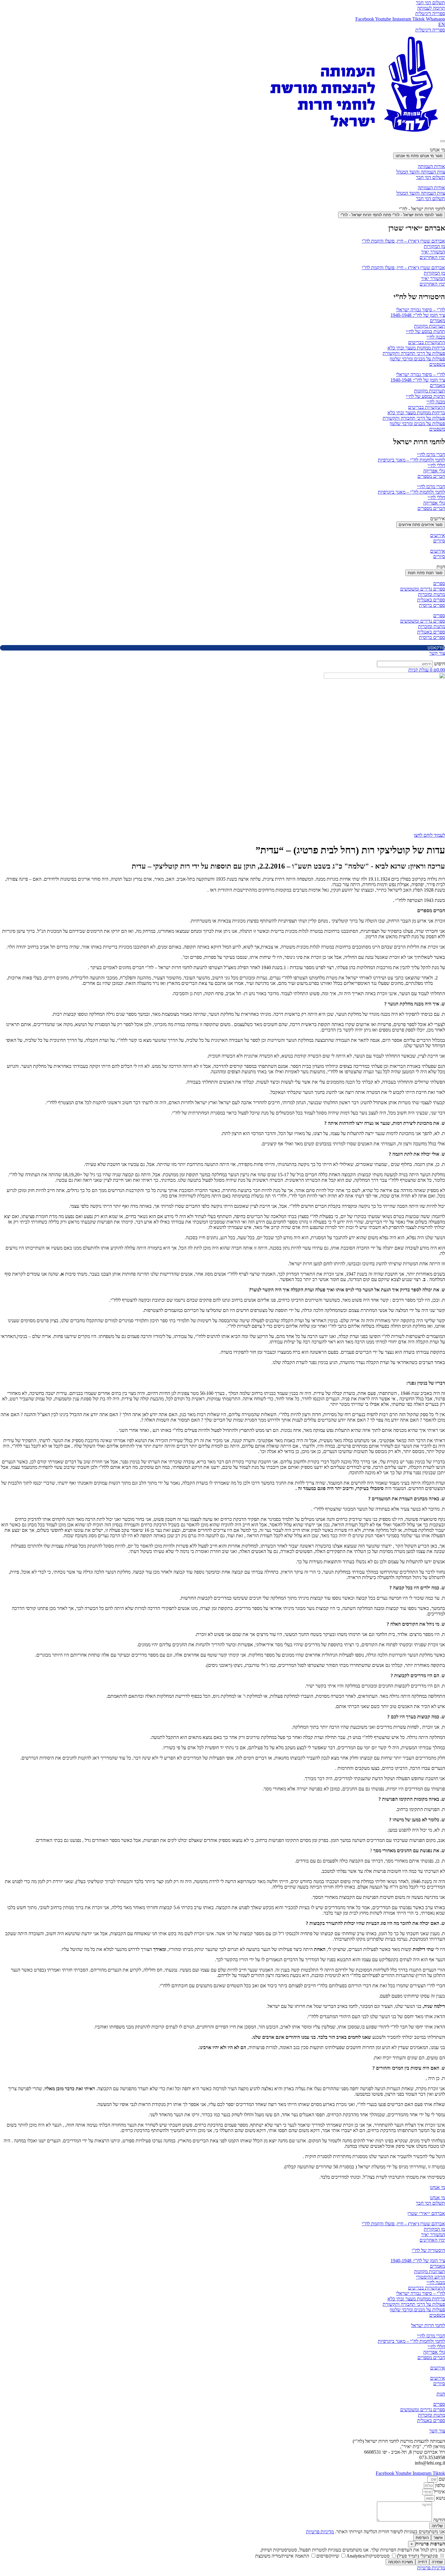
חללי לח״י (436, 465)
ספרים (439, 583)
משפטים (437, 364)
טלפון (439, 2485)
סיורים (439, 541)
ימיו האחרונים (432, 257)
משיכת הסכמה (400, 2562)
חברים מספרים (431, 476)
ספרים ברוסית (432, 605)
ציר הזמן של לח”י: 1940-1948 (418, 315)
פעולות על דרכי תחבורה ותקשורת (414, 353)
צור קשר (437, 2431)
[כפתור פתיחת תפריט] (443, 141)
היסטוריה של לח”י (428, 2250)
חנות (441, 2394)
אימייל (439, 2492)
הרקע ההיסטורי (430, 2277)
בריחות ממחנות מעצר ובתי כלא (416, 348)
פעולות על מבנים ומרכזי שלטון (417, 359)
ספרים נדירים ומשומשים (423, 589)
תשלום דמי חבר (430, 177)
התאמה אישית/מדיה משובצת (283, 2556)
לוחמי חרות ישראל (428, 2325)
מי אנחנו (437, 2187)
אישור (438, 2538)
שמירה (437, 2562)
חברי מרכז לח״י (431, 454)
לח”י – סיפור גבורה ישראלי (420, 310)
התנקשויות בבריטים (427, 342)
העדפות (422, 2538)
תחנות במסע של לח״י (425, 331)
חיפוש (440, 664)
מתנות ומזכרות (432, 594)
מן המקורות (434, 246)
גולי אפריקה (434, 471)
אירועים (438, 535)
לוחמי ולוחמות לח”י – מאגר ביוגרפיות (411, 460)
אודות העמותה (431, 166)
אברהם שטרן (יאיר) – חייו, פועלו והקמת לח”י (403, 241)
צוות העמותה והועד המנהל (421, 172)
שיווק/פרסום (328, 2556)
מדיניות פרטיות (320, 2532)
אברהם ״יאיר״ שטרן (426, 2213)
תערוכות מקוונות (430, 326)
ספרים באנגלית (431, 600)
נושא (440, 2498)
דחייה (422, 2562)
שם (441, 2479)
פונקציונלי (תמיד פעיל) (418, 2556)
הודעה (438, 2520)
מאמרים (437, 321)
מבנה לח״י (436, 337)
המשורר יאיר (433, 252)
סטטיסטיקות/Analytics (369, 2556)
